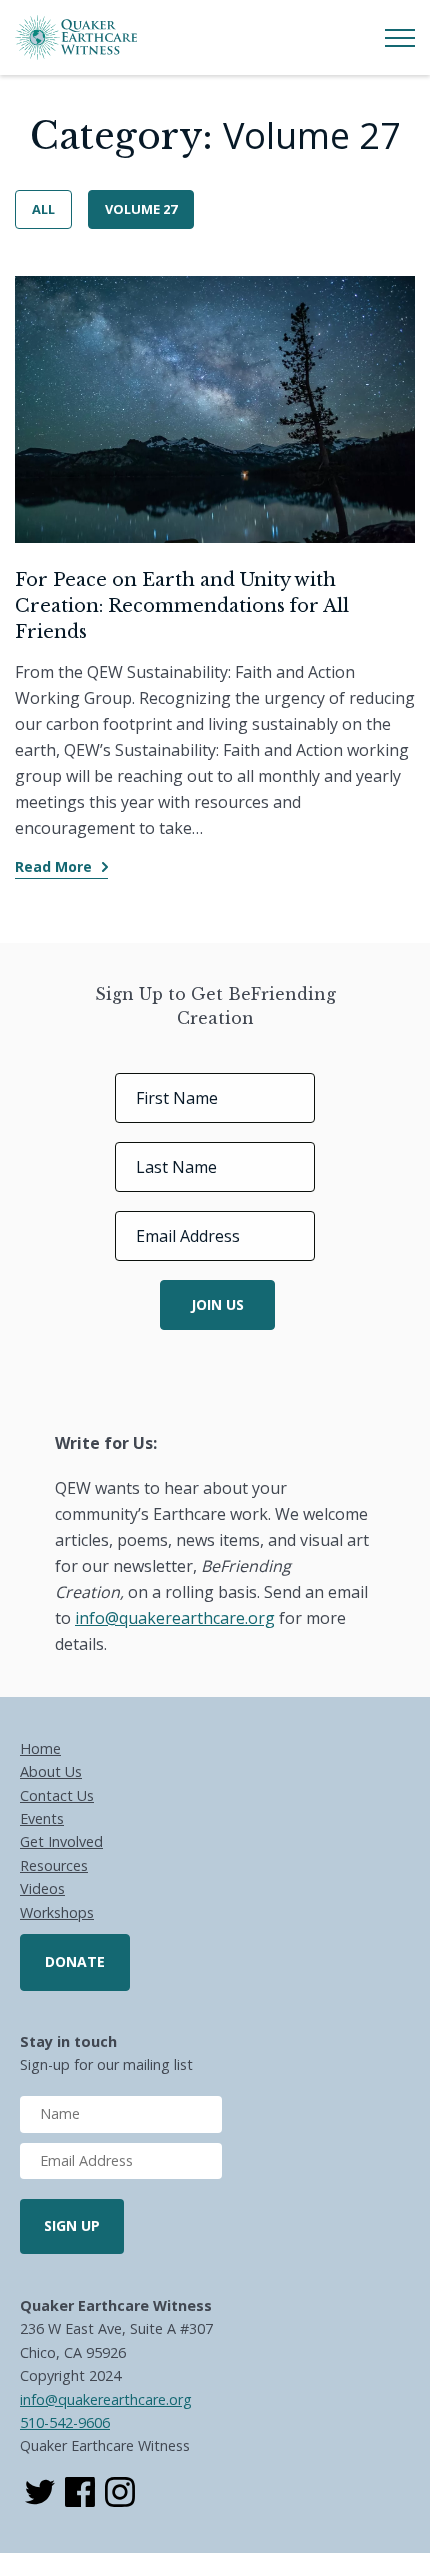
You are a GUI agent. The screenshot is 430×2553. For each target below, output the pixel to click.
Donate (75, 1961)
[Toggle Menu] (400, 38)
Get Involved (61, 1841)
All (43, 209)
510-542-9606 (65, 2422)
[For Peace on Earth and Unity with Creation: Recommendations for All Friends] (215, 409)
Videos (42, 1888)
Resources (54, 1865)
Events (42, 1818)
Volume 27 (141, 209)
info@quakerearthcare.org (106, 2399)
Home (40, 1748)
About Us (51, 1771)
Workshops (57, 1912)
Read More (53, 866)
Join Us (217, 1304)
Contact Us (57, 1795)
